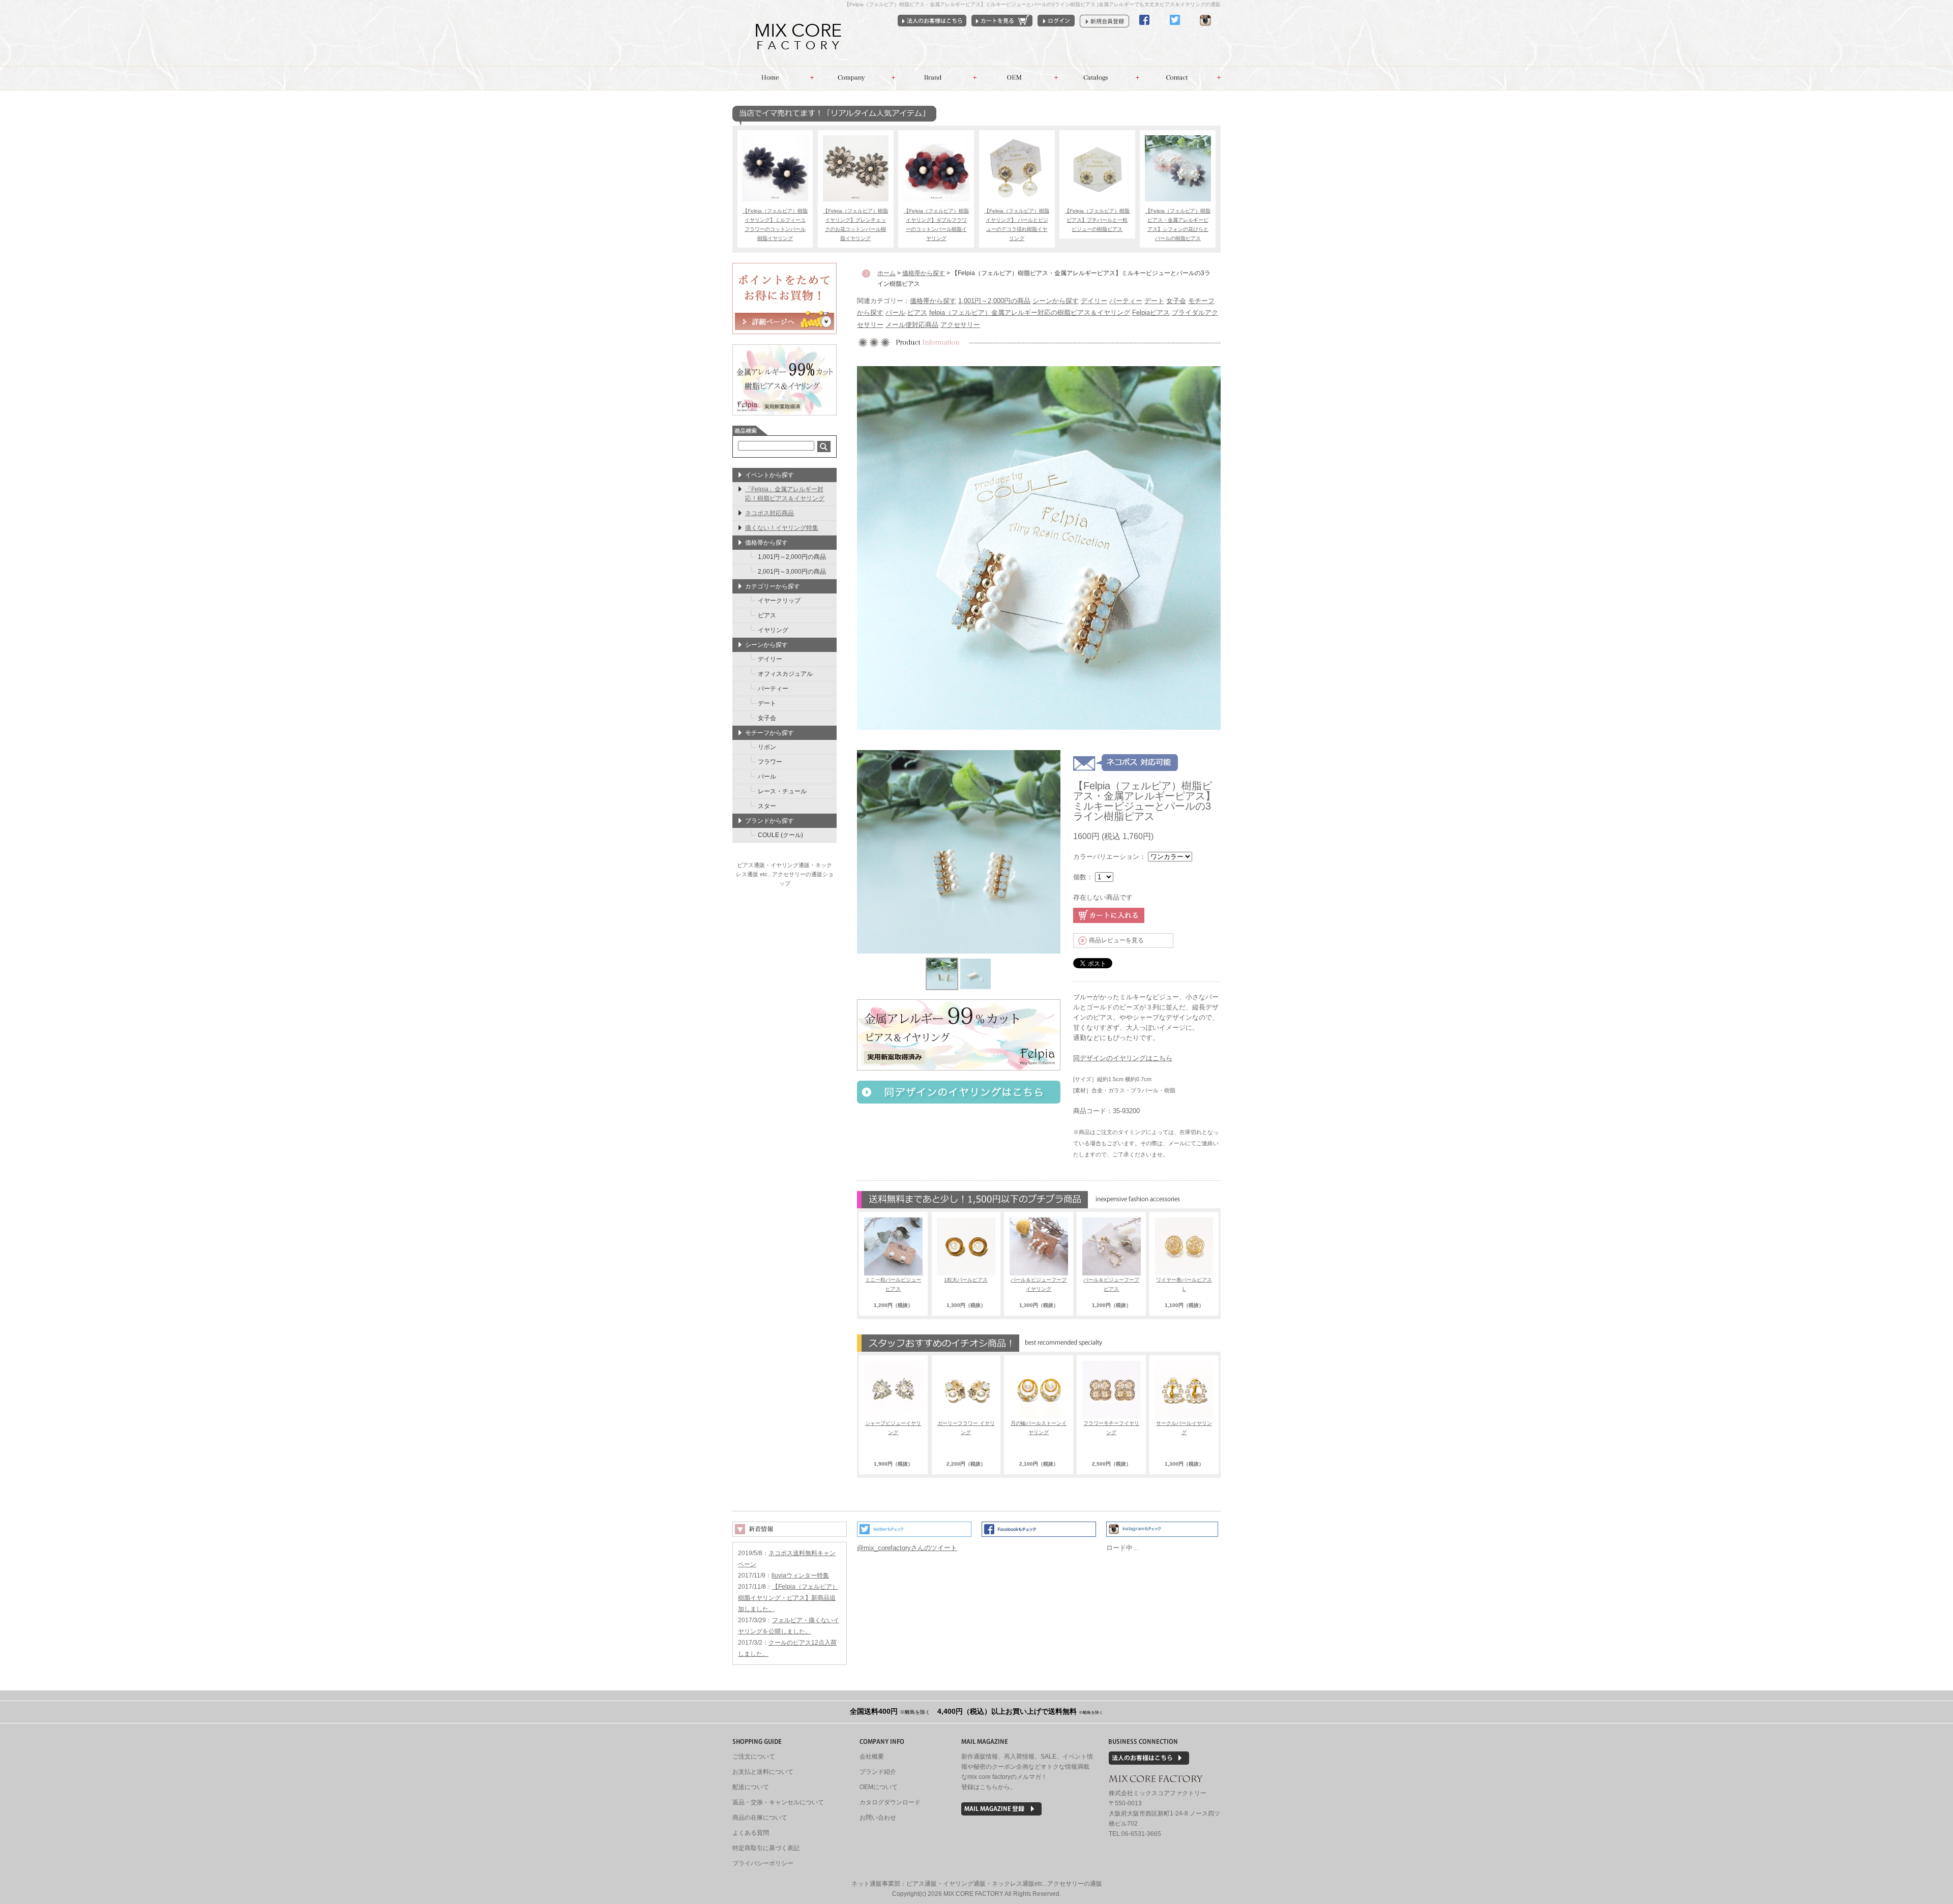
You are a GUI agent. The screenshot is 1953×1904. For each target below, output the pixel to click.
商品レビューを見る (1116, 940)
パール (895, 313)
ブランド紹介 (878, 1772)
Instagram (1205, 29)
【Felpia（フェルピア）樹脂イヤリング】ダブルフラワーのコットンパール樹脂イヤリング (936, 225)
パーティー (1126, 301)
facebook (1144, 29)
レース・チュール (782, 791)
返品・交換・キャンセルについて (778, 1802)
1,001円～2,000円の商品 (994, 301)
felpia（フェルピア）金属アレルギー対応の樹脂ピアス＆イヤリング (1030, 313)
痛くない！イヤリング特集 (782, 528)
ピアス (917, 313)
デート (1154, 301)
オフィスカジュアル (785, 674)
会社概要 (872, 1757)
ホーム (773, 78)
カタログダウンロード (890, 1802)
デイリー (1094, 301)
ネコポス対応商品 (770, 513)
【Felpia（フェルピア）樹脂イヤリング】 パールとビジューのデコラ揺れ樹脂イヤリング (1017, 225)
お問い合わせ (1180, 78)
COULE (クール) (780, 835)
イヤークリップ (779, 601)
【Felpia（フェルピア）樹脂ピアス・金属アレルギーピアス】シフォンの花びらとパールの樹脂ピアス (1178, 225)
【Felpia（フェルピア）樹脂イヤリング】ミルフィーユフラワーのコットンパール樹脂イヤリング (775, 225)
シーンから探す (1056, 301)
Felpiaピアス (1151, 313)
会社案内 (854, 78)
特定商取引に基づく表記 (766, 1848)
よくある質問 (751, 1833)
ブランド (936, 78)
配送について (751, 1787)
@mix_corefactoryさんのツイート (907, 1548)
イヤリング (773, 630)
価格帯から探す (933, 301)
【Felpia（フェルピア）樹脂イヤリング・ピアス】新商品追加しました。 (788, 1598)
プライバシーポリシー (763, 1863)
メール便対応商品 (912, 325)
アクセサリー (960, 325)
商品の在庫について (760, 1818)
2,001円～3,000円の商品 (792, 572)
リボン (767, 747)
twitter (1175, 29)
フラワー (770, 762)
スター (767, 806)
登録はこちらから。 (989, 1787)
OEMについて (879, 1787)
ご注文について (754, 1757)
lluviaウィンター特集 (800, 1575)
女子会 (1176, 301)
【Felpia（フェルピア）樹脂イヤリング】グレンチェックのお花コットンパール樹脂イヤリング (855, 225)
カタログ (1099, 78)
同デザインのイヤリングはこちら (1123, 1058)
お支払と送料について (763, 1772)
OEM (1017, 78)
